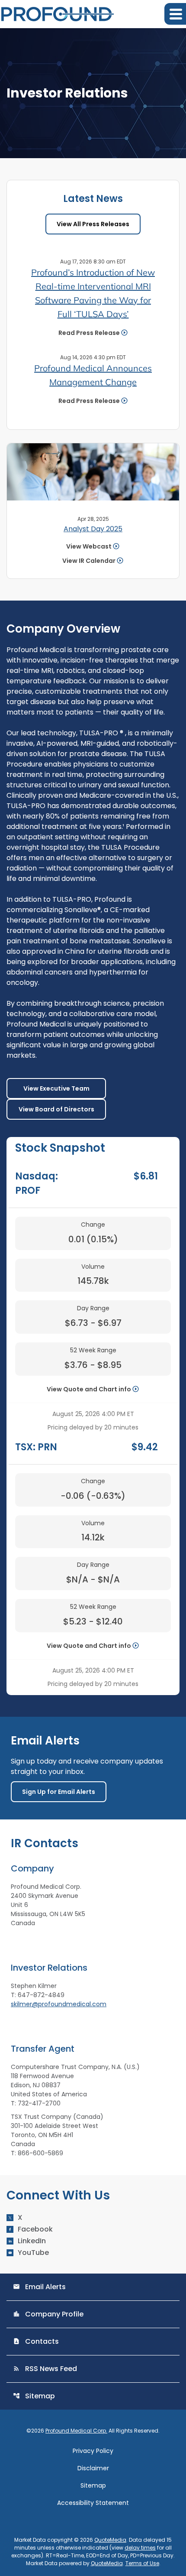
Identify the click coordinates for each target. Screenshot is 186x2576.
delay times (140, 2548)
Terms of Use (142, 2563)
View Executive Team (56, 1088)
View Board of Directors (56, 1109)
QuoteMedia (110, 2540)
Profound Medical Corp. (76, 2431)
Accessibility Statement (93, 2503)
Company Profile (48, 2314)
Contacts (36, 2341)
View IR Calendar (89, 561)
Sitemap (34, 2396)
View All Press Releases (93, 224)
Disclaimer (93, 2468)
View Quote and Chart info (89, 1389)
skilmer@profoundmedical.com (59, 2004)
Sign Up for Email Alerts (59, 1792)
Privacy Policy (93, 2451)
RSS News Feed (45, 2369)
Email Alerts (39, 2287)
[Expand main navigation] (175, 14)
